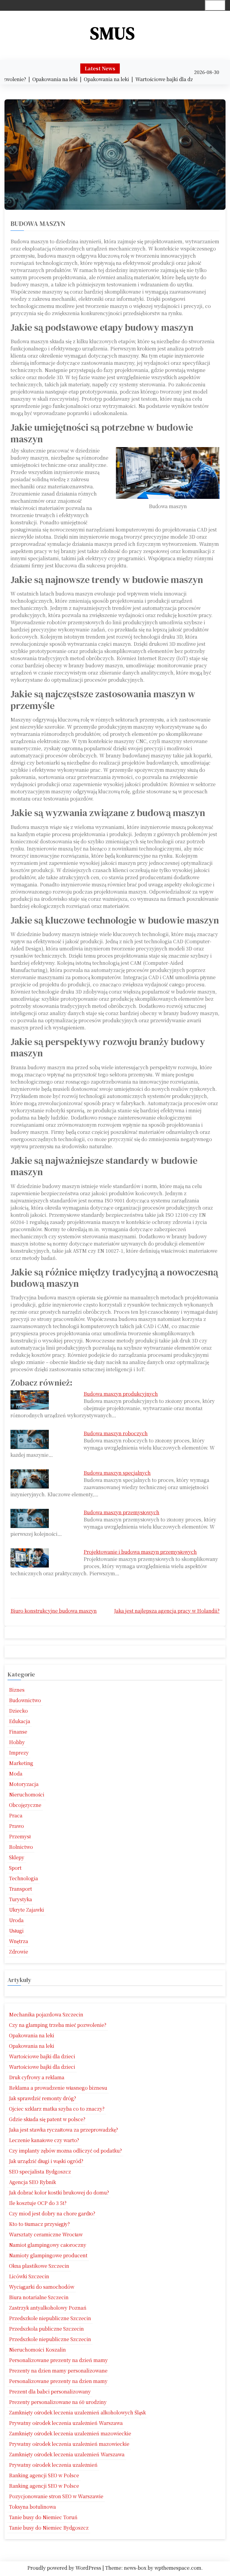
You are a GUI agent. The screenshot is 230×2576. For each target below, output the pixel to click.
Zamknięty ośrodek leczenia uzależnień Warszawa (67, 2454)
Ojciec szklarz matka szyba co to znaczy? (57, 2109)
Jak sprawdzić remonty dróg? (43, 2098)
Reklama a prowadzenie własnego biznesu (58, 2088)
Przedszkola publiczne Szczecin (46, 2329)
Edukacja (20, 1721)
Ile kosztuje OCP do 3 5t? (38, 2203)
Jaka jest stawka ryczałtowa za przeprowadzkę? (63, 2130)
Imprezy (19, 1753)
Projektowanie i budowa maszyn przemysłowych (140, 1552)
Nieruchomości (27, 1794)
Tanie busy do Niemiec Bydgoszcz (49, 2528)
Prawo (16, 1826)
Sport (15, 1868)
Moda (16, 1774)
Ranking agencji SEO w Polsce (44, 2475)
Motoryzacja (24, 1784)
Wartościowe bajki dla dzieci (42, 2056)
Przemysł (20, 1836)
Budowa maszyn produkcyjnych (121, 1394)
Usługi (16, 1931)
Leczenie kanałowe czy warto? (44, 2140)
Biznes (17, 1690)
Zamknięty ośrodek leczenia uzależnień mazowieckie (70, 2433)
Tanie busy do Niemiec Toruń (43, 2517)
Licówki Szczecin (29, 2276)
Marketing (21, 1763)
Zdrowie (19, 1952)
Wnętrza (19, 1941)
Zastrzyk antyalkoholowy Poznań (48, 2308)
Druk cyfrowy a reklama (37, 2077)
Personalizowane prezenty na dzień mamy (58, 2360)
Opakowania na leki (32, 2035)
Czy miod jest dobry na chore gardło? (52, 2213)
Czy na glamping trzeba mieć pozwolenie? (58, 2025)
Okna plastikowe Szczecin (39, 2266)
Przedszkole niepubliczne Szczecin (50, 2318)
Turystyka (21, 1899)
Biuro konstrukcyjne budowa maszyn (54, 1611)
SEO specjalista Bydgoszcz (40, 2172)
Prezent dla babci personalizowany (50, 2392)
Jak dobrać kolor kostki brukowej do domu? (59, 2193)
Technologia (24, 1878)
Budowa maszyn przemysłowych (121, 1512)
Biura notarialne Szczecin (39, 2297)
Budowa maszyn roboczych (116, 1433)
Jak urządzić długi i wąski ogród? (46, 2161)
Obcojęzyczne (25, 1805)
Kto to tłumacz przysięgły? (39, 2224)
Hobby (17, 1742)
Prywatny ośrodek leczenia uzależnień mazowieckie (69, 2444)
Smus (113, 33)
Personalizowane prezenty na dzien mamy (58, 2381)
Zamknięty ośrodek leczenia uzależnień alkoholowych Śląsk (77, 2412)
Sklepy (17, 1857)
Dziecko (18, 1711)
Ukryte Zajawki (27, 1910)
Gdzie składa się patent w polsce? (47, 2119)
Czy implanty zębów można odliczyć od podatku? (65, 2151)
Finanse (18, 1732)
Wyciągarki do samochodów (42, 2287)
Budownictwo (25, 1700)
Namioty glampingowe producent (48, 2255)
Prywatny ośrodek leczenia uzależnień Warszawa (66, 2423)
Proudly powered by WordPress (65, 2568)
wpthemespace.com (178, 2568)
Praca (16, 1815)
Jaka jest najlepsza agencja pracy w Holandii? (167, 1611)
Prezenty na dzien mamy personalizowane (58, 2371)
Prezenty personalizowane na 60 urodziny (58, 2402)
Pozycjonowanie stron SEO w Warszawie (56, 2496)
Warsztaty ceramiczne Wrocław (46, 2234)
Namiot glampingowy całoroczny (48, 2245)
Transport (21, 1889)
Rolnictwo (21, 1847)
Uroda (16, 1920)
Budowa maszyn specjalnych (117, 1473)
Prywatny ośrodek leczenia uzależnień (53, 2465)
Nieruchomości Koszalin (37, 2350)
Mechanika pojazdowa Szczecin (46, 2014)
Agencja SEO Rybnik (32, 2182)
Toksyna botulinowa (32, 2507)
